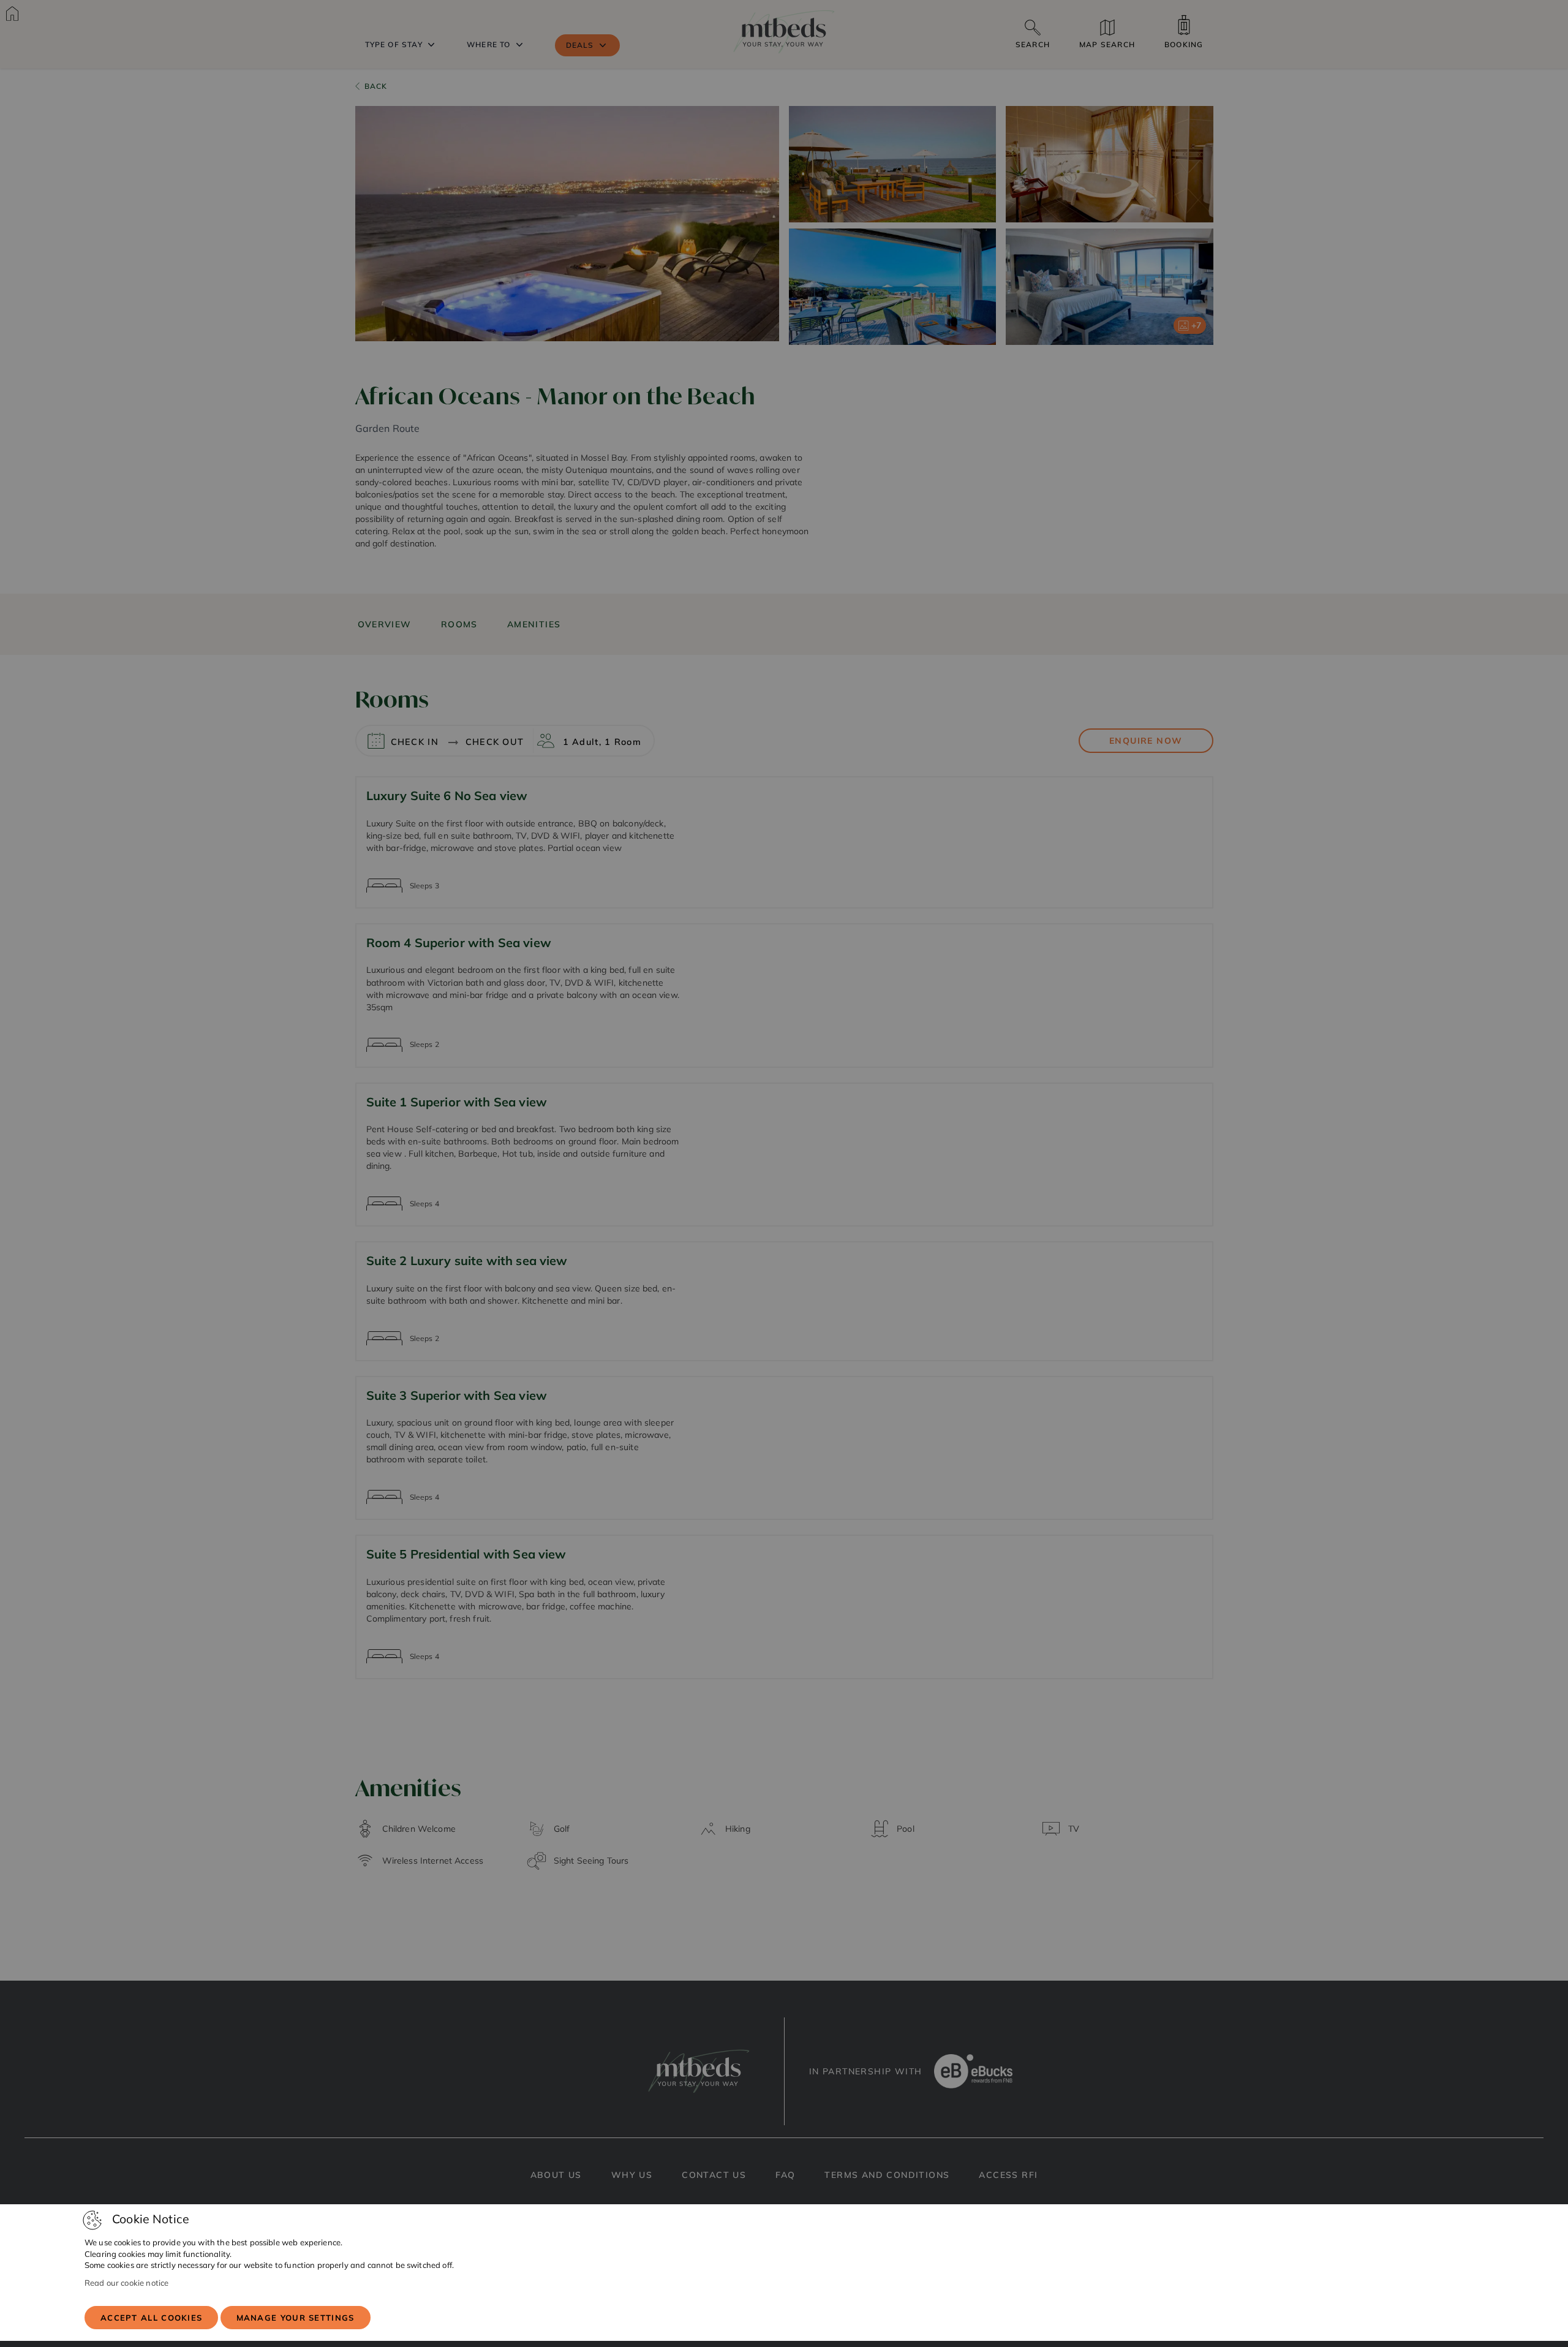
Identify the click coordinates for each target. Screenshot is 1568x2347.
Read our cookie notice (126, 2283)
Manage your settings (296, 2318)
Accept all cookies (151, 2318)
